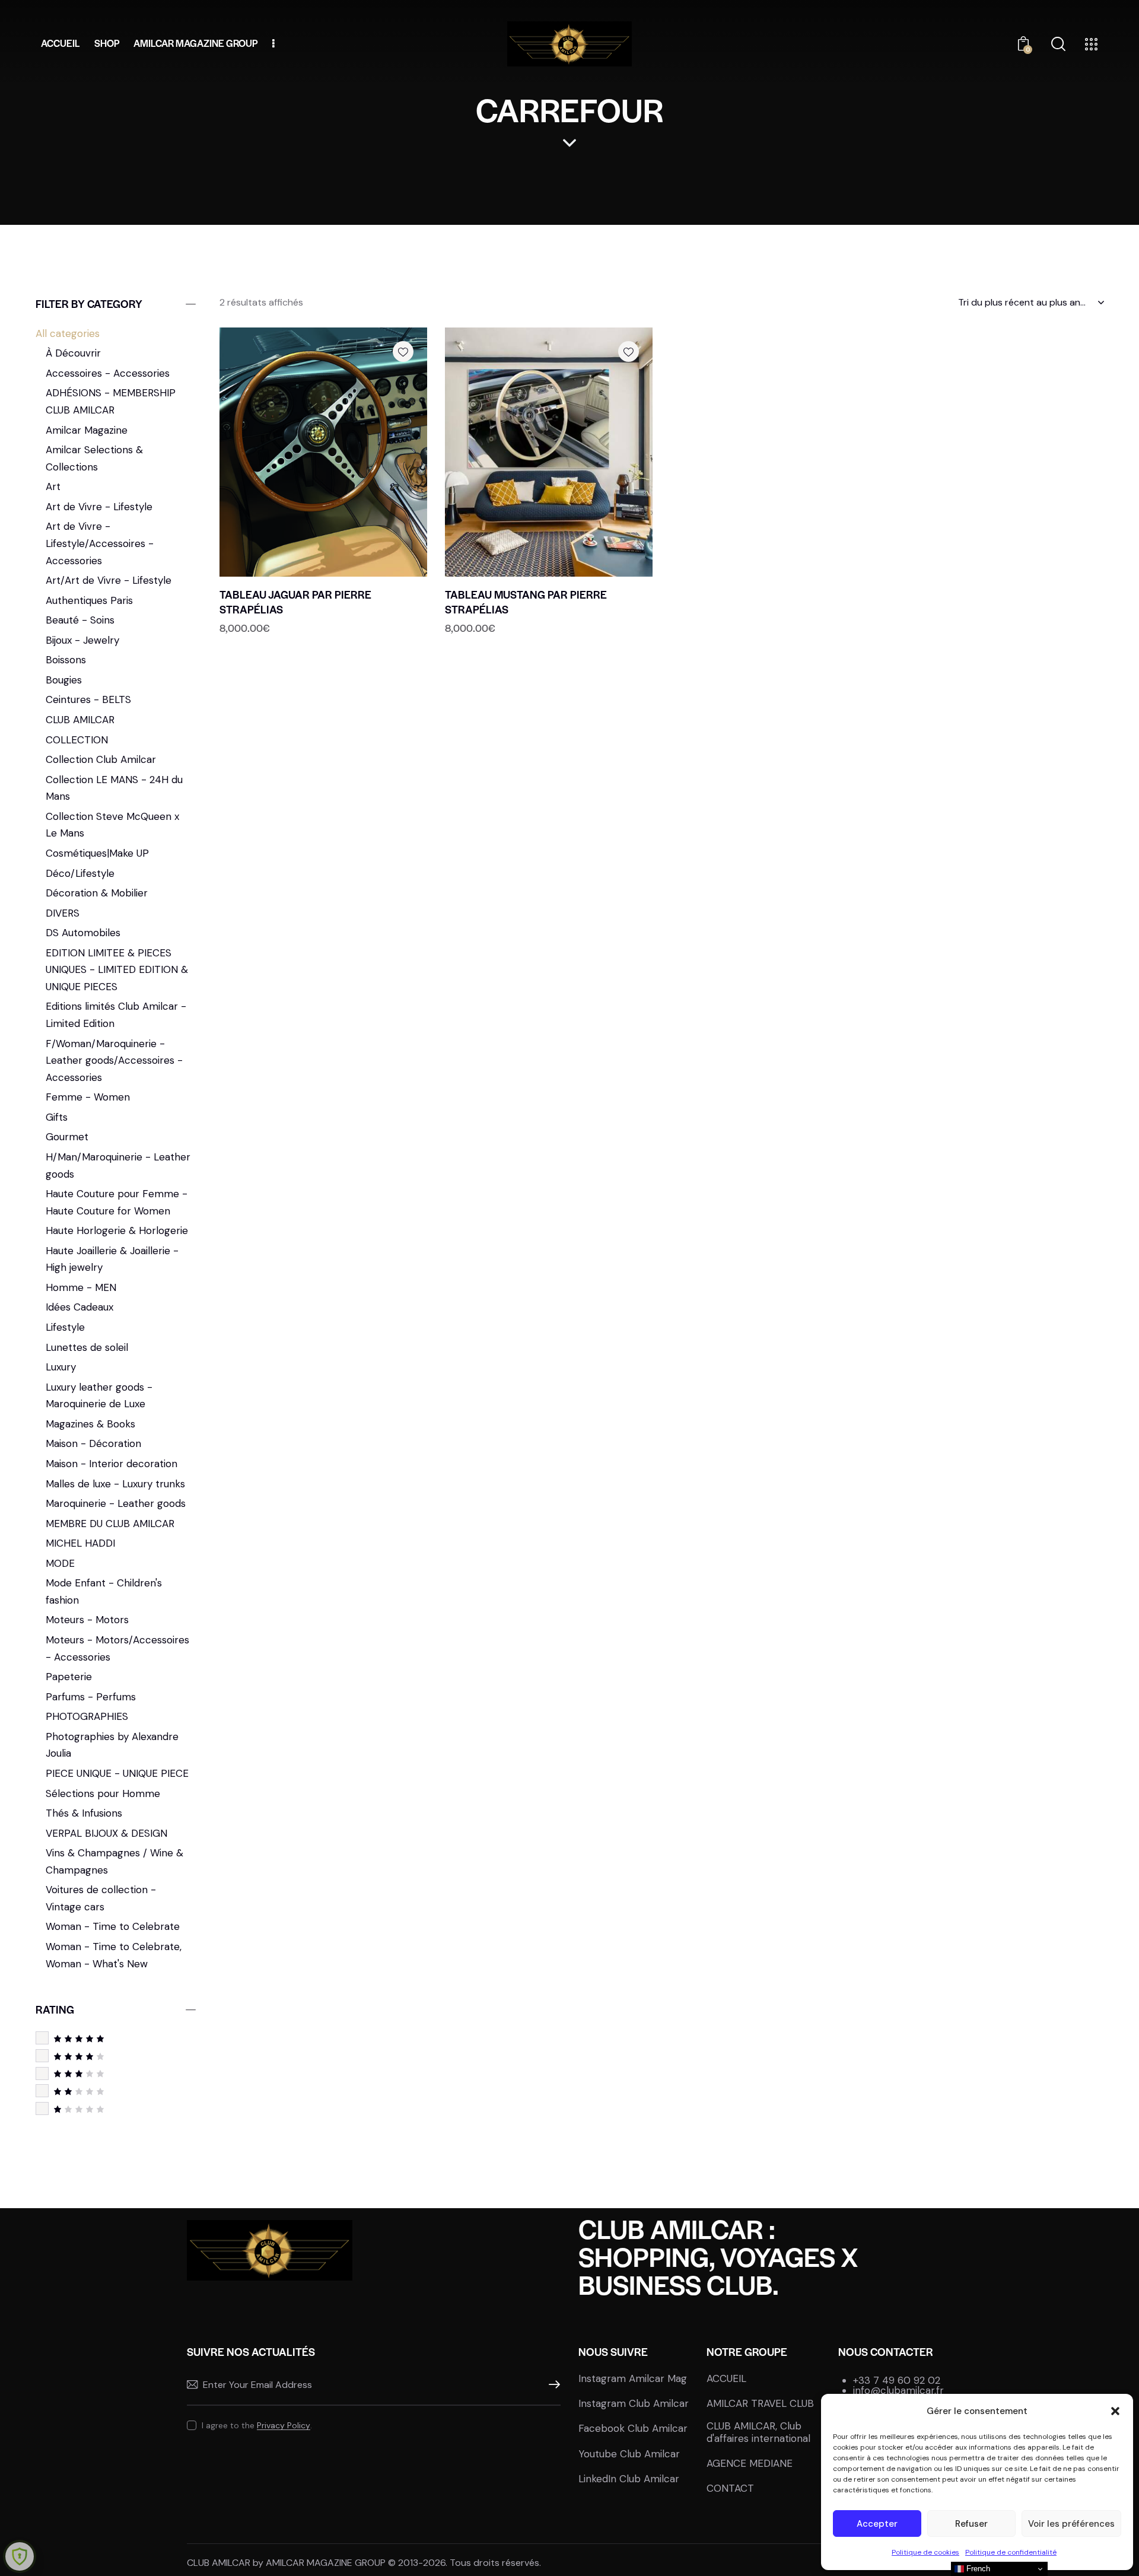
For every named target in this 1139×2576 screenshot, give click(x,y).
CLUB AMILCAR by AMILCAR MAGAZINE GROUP (286, 2563)
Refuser (971, 2524)
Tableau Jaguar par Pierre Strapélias (295, 602)
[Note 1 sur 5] (116, 2109)
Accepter (877, 2524)
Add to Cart (331, 563)
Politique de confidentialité (1011, 2552)
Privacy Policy (284, 2426)
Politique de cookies (925, 2552)
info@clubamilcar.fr (898, 2390)
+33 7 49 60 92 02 (897, 2380)
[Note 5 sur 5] (116, 2038)
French (977, 2569)
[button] (1115, 2411)
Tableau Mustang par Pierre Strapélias (526, 602)
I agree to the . (257, 2425)
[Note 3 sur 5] (116, 2073)
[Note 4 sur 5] (116, 2056)
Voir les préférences (1071, 2524)
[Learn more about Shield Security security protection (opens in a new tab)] (20, 2556)
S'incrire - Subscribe (552, 2385)
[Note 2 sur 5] (116, 2091)
